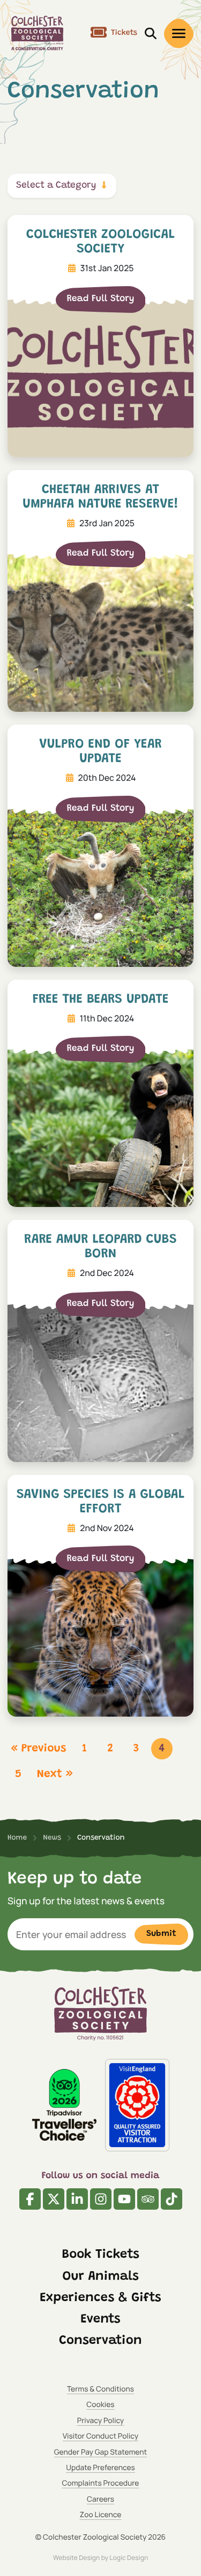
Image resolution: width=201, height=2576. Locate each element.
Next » (55, 1775)
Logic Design (129, 2558)
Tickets (124, 33)
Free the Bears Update (100, 1000)
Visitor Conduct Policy (100, 2436)
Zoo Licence (101, 2515)
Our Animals (100, 2277)
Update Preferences (100, 2468)
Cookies (100, 2405)
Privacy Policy (100, 2421)
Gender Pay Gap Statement (100, 2452)
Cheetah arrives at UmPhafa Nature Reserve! (100, 497)
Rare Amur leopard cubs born (100, 1247)
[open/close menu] (179, 33)
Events (100, 2320)
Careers (100, 2499)
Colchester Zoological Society (100, 242)
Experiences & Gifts (100, 2298)
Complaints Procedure (101, 2483)
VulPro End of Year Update (100, 752)
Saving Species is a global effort (101, 1502)
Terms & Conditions (100, 2389)
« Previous (38, 1749)
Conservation (100, 2341)
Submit (161, 1934)
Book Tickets (100, 2255)
